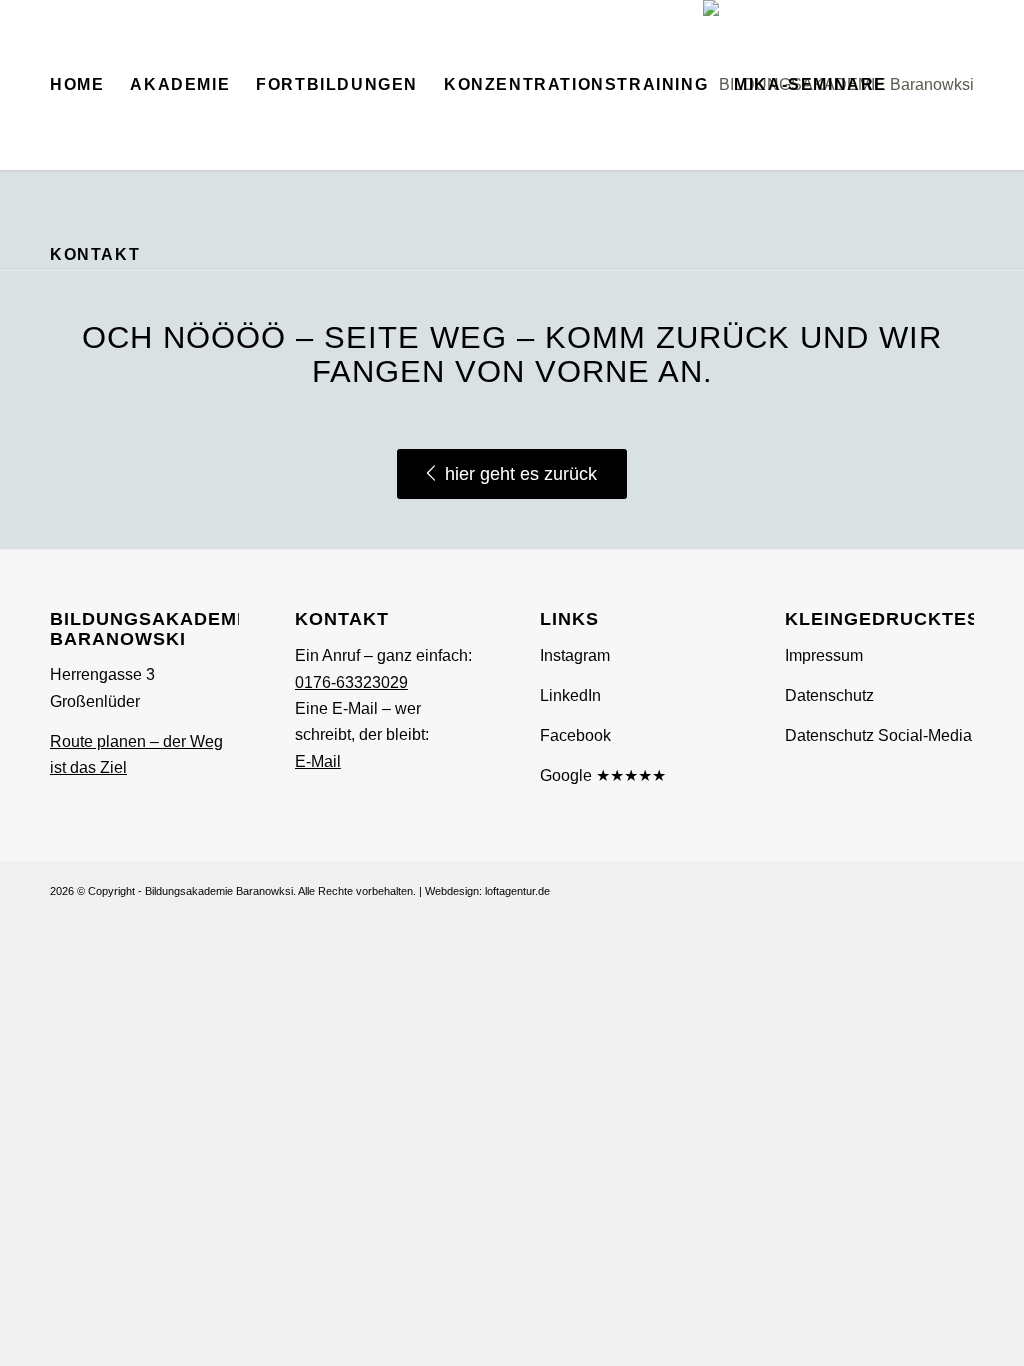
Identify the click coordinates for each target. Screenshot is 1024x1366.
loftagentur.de (517, 891)
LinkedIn (570, 695)
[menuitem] (77, 85)
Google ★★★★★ (603, 775)
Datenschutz (829, 695)
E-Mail (318, 761)
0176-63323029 (351, 682)
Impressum (824, 655)
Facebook (575, 735)
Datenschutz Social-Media (878, 735)
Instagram (575, 655)
